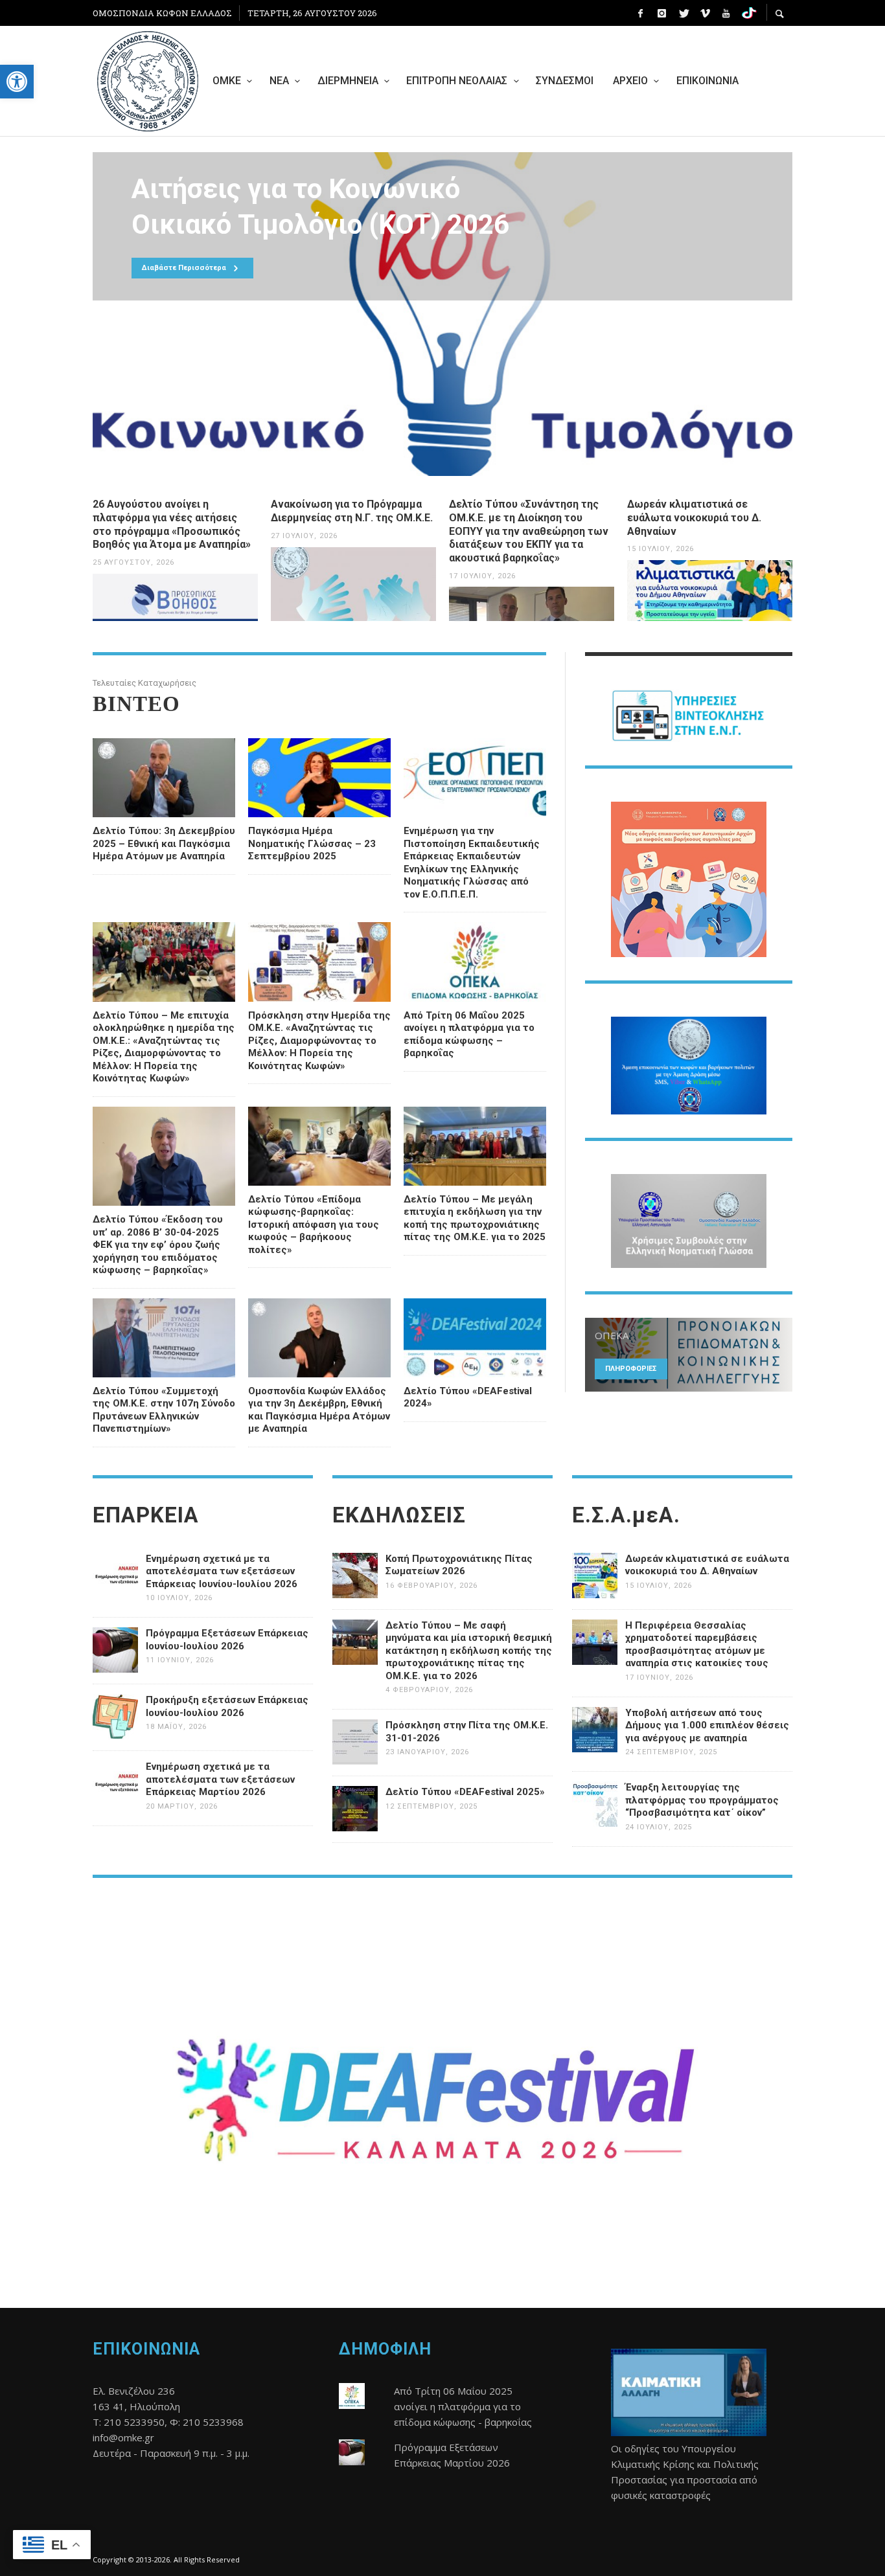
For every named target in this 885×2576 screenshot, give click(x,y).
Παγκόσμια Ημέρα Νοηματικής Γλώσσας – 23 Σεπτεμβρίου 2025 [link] (312, 843)
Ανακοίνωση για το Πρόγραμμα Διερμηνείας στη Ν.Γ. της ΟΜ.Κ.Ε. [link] (352, 511)
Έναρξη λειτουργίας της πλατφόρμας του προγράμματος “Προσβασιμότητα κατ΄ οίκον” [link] (702, 1800)
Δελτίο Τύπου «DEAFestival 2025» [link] (465, 1792)
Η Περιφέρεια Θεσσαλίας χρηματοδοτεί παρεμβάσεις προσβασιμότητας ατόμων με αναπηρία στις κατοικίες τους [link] (697, 1644)
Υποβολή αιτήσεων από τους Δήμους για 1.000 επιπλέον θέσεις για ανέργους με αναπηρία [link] (707, 1725)
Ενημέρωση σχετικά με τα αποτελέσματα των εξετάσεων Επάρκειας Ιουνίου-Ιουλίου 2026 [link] (222, 1571)
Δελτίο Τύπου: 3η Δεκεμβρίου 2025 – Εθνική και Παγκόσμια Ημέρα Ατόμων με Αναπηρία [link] (164, 843)
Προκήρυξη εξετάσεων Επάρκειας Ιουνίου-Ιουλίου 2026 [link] (227, 1706)
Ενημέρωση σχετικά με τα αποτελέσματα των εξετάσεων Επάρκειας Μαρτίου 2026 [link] (220, 1779)
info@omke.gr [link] (123, 2437)
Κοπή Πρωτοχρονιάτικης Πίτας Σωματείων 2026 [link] (459, 1565)
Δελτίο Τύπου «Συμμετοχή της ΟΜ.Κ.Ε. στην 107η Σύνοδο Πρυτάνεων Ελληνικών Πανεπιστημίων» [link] (164, 1410)
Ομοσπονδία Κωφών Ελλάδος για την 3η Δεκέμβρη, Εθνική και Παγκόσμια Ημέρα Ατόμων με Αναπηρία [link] (319, 1410)
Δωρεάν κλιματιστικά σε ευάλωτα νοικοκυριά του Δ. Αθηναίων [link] (694, 518)
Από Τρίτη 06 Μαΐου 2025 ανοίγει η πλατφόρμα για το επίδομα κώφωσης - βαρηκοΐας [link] (463, 2406)
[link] (17, 82)
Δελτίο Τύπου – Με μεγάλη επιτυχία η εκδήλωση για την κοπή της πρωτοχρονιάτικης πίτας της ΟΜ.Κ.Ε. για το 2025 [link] (475, 1218)
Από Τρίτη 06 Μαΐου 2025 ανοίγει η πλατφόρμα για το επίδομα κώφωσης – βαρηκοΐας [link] (469, 1034)
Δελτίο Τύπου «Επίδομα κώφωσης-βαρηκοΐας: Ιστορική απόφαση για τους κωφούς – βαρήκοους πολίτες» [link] (314, 1225)
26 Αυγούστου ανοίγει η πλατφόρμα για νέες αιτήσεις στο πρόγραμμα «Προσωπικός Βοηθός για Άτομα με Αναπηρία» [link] (172, 524)
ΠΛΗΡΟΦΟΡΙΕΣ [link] (631, 1369)
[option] (442, 314)
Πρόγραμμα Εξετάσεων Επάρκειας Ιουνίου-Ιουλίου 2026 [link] (227, 1640)
